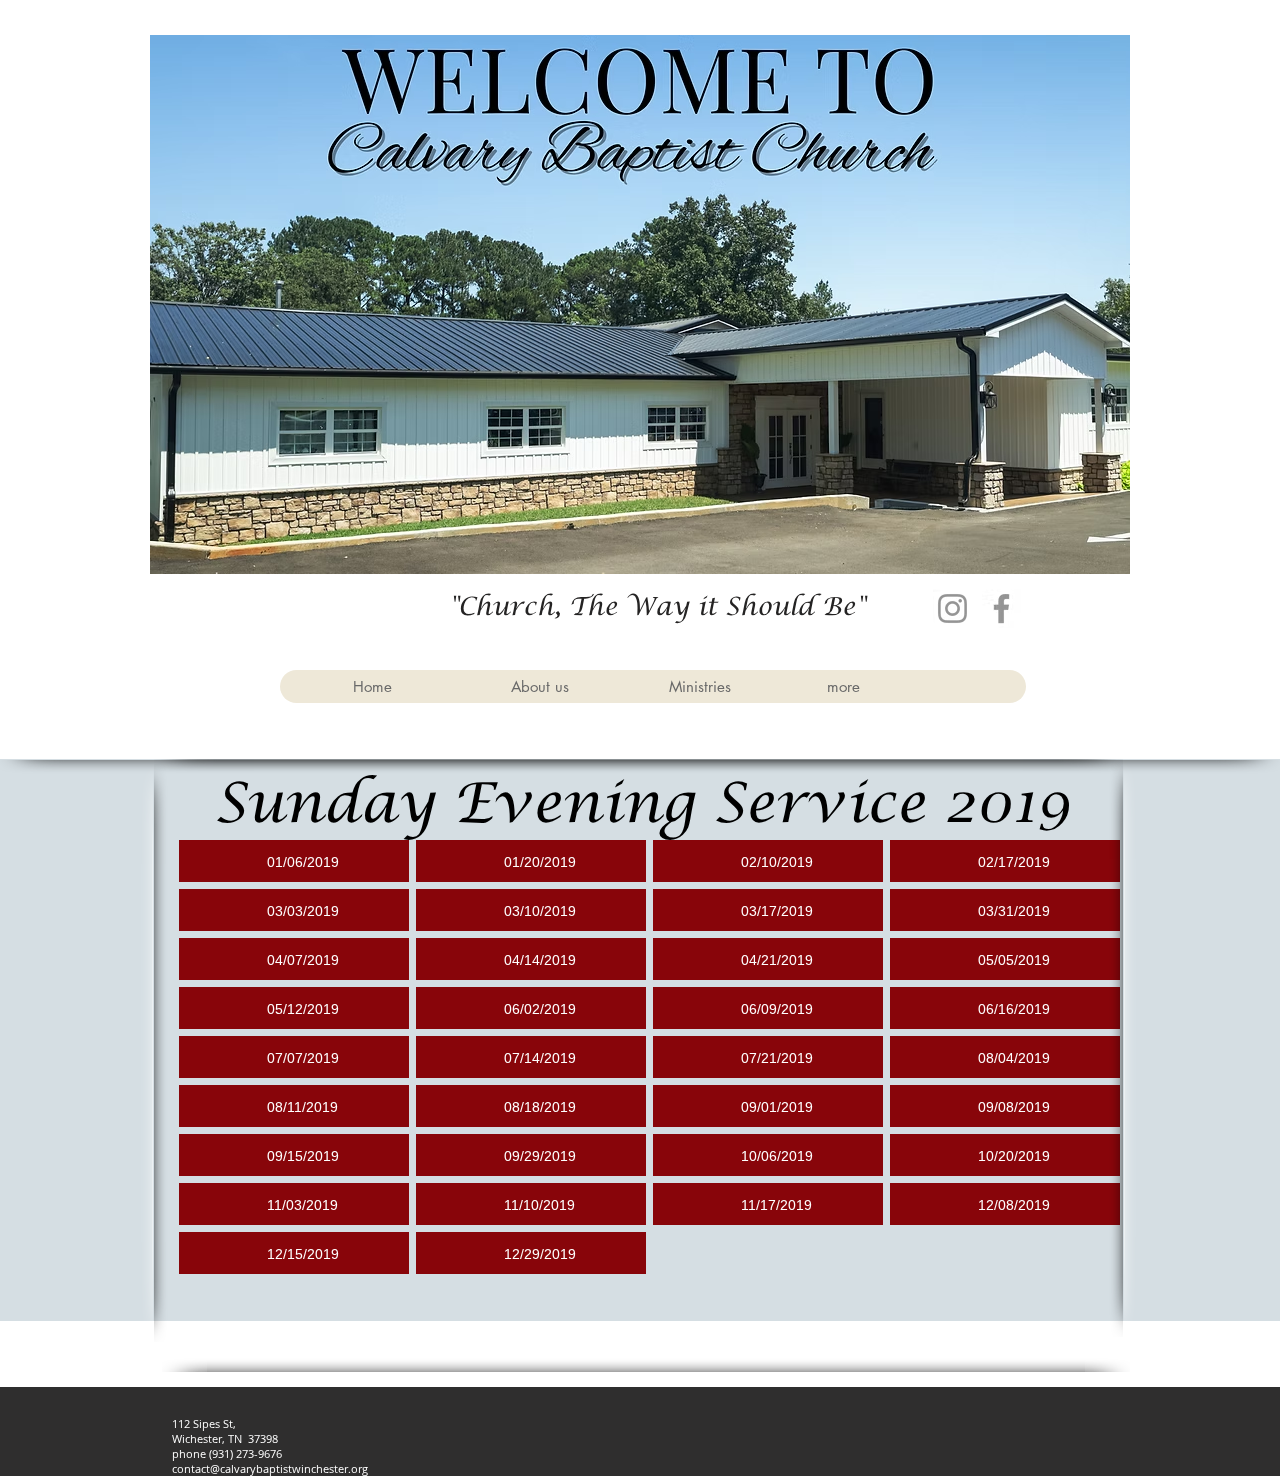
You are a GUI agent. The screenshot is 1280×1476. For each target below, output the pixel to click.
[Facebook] (1001, 608)
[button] (574, 686)
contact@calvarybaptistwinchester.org (270, 1468)
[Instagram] (952, 608)
